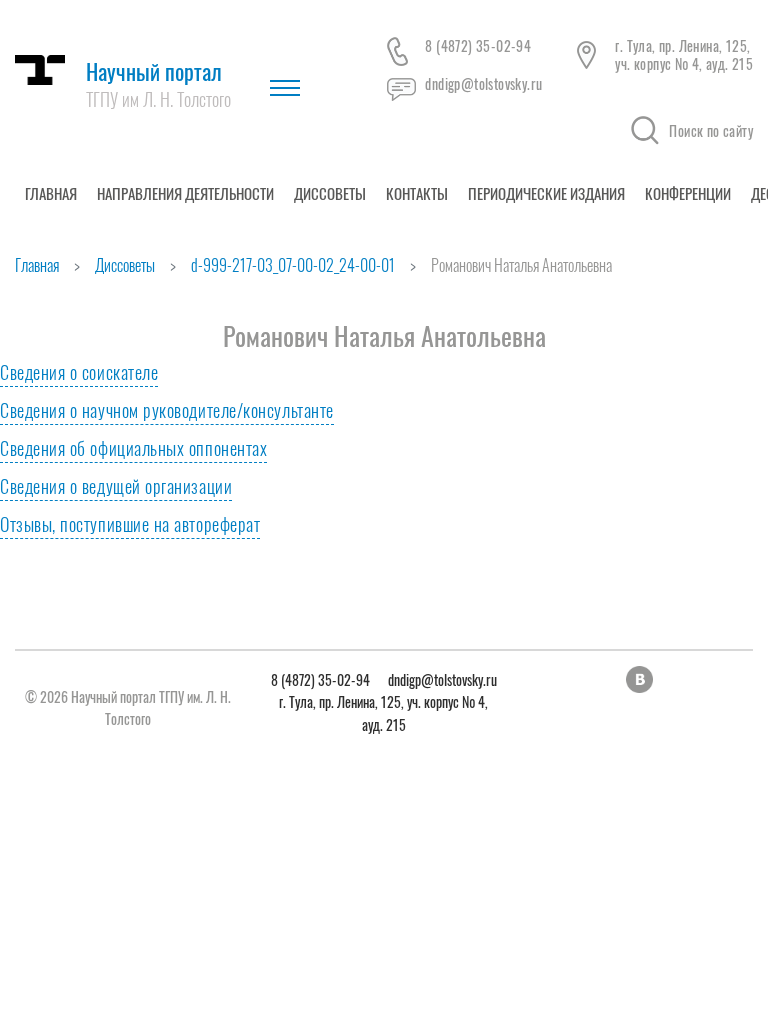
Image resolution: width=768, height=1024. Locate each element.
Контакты (417, 193)
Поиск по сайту (711, 130)
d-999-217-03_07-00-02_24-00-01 (293, 265)
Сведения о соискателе (79, 372)
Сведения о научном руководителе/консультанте (167, 410)
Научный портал (158, 83)
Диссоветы (330, 193)
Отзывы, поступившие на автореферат (130, 524)
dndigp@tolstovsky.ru (483, 83)
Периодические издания (546, 193)
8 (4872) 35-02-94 (478, 45)
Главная (51, 193)
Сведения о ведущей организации (116, 486)
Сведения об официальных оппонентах (133, 448)
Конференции (688, 193)
